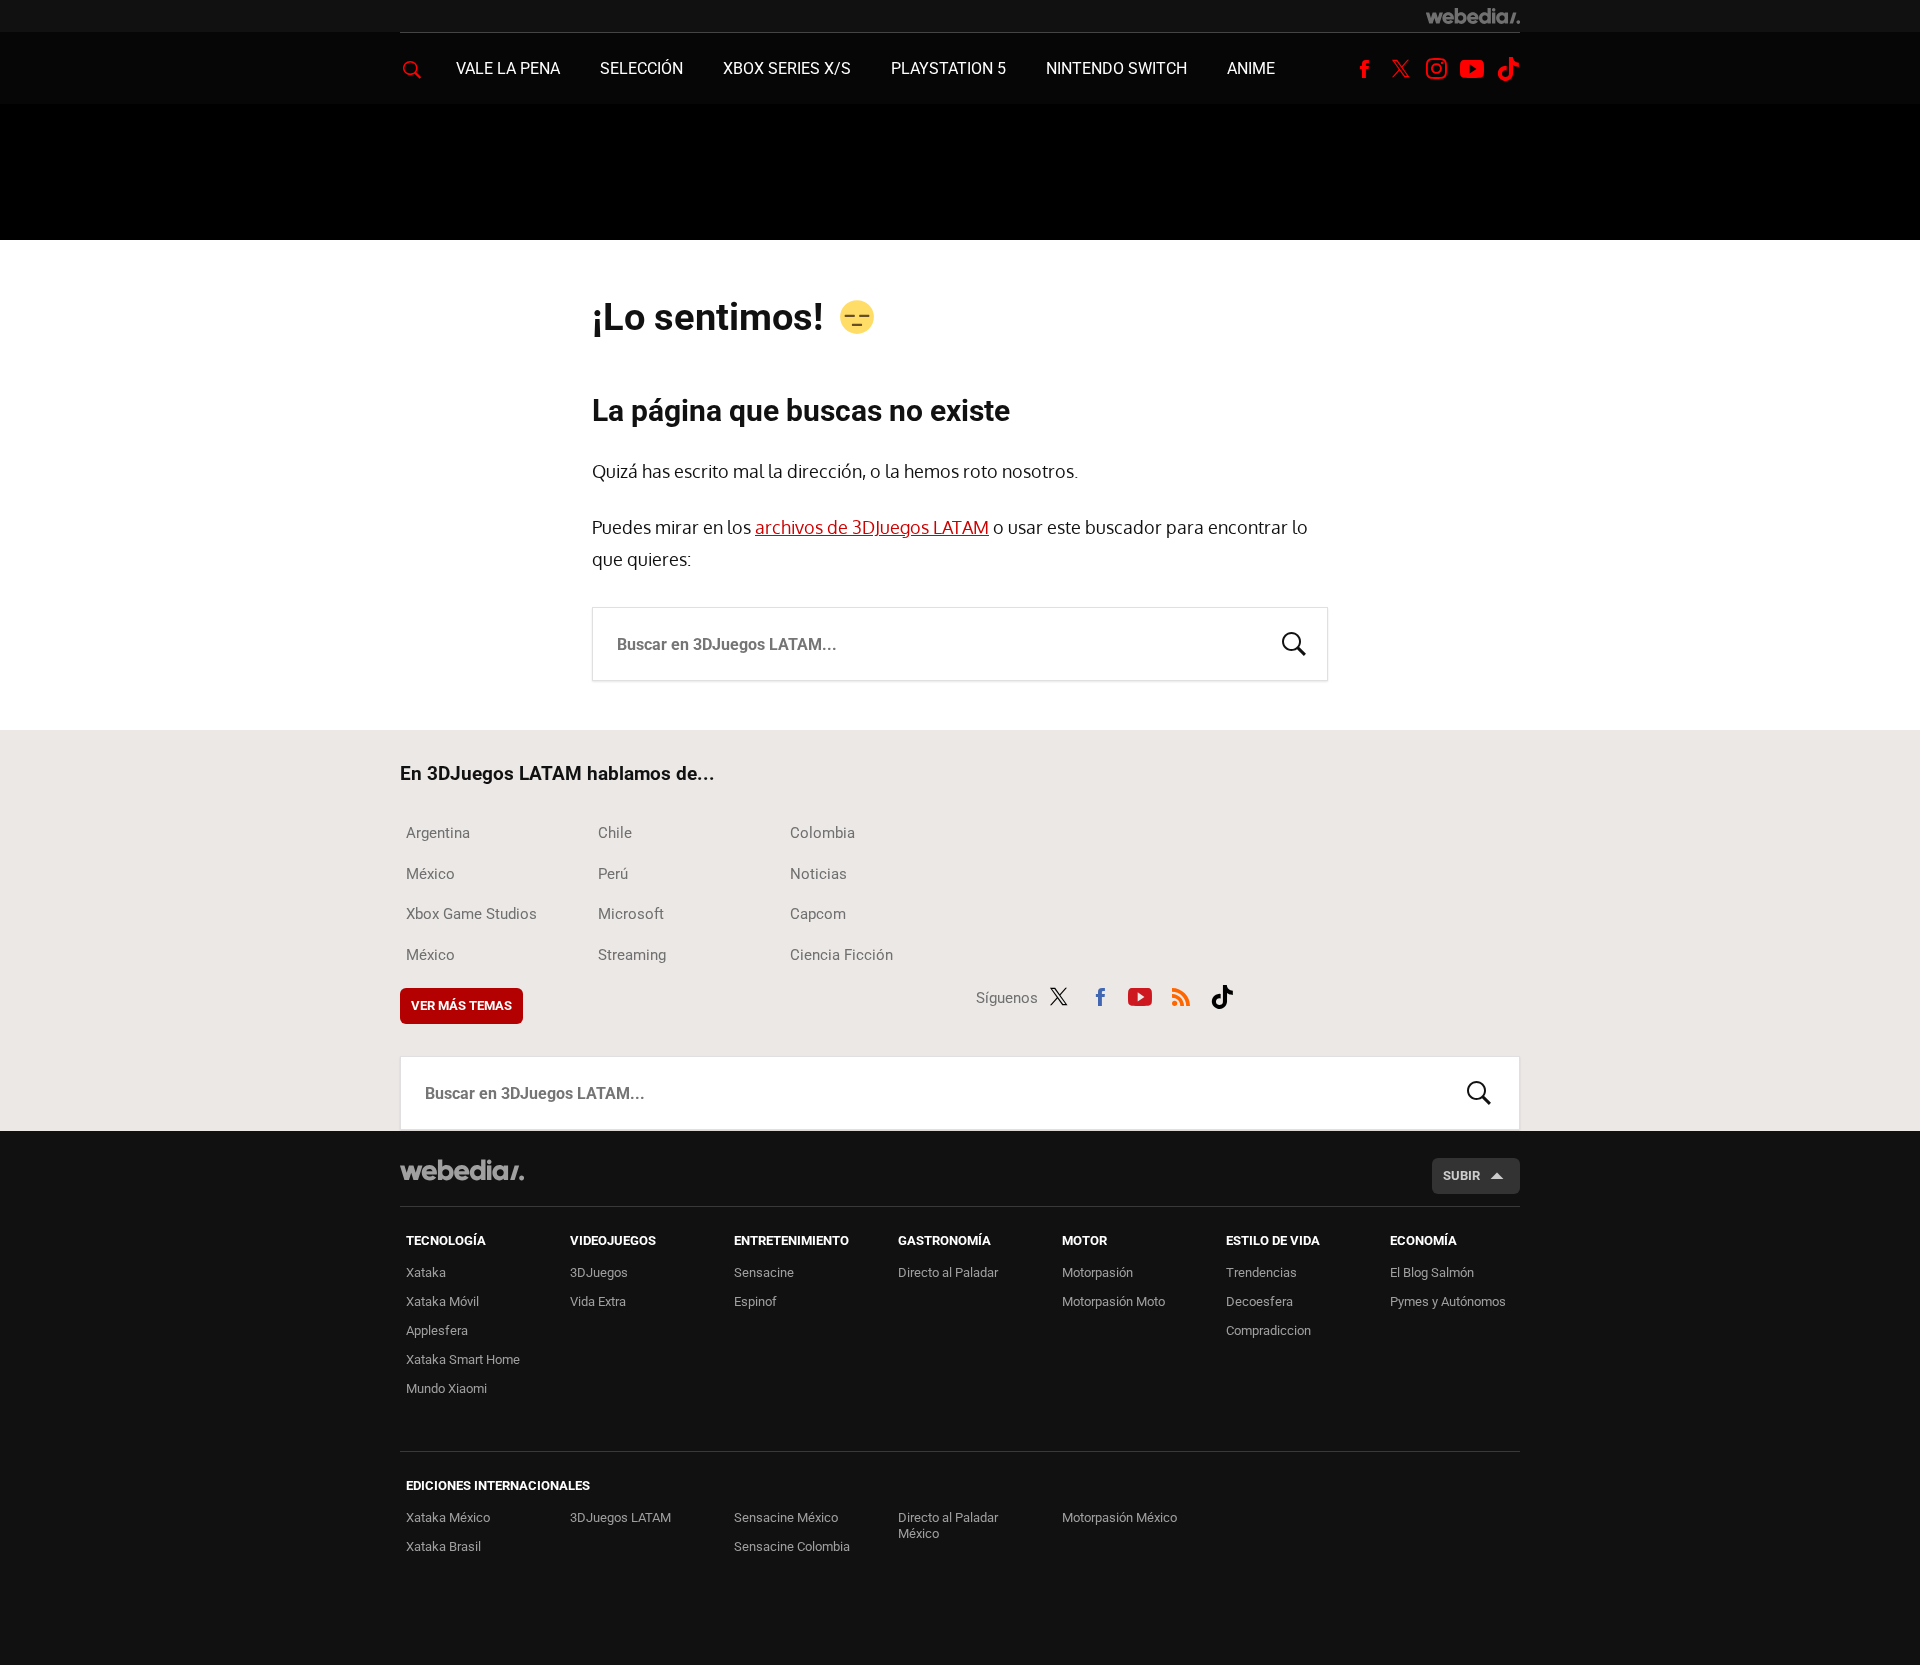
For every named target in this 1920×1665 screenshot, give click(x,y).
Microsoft (631, 914)
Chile (615, 833)
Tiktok (1508, 69)
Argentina (438, 833)
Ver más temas (461, 1005)
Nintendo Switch (1116, 68)
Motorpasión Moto (1113, 1301)
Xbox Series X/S (787, 68)
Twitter (1400, 69)
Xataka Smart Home (463, 1359)
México (430, 874)
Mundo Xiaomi (446, 1388)
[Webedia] (1473, 16)
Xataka (426, 1272)
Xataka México (448, 1517)
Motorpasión (1097, 1272)
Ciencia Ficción (841, 955)
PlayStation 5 (948, 68)
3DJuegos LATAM (620, 1517)
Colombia (822, 833)
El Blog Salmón (1432, 1272)
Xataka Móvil (442, 1301)
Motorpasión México (1119, 1517)
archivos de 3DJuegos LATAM (872, 527)
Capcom (818, 914)
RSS (1181, 994)
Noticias (818, 874)
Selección (641, 68)
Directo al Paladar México (948, 1525)
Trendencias (1261, 1272)
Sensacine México (786, 1517)
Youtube (1472, 69)
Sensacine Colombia (792, 1546)
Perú (613, 874)
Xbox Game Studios (471, 914)
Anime (1251, 68)
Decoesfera (1259, 1301)
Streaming (632, 955)
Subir (1461, 1175)
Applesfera (437, 1330)
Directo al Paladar (948, 1272)
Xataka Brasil (443, 1546)
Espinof (755, 1301)
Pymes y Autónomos (1448, 1301)
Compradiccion (1268, 1330)
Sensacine (764, 1272)
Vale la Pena (508, 68)
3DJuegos (599, 1272)
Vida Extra (598, 1301)
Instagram (1436, 69)
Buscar (1294, 642)
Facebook (1364, 69)
